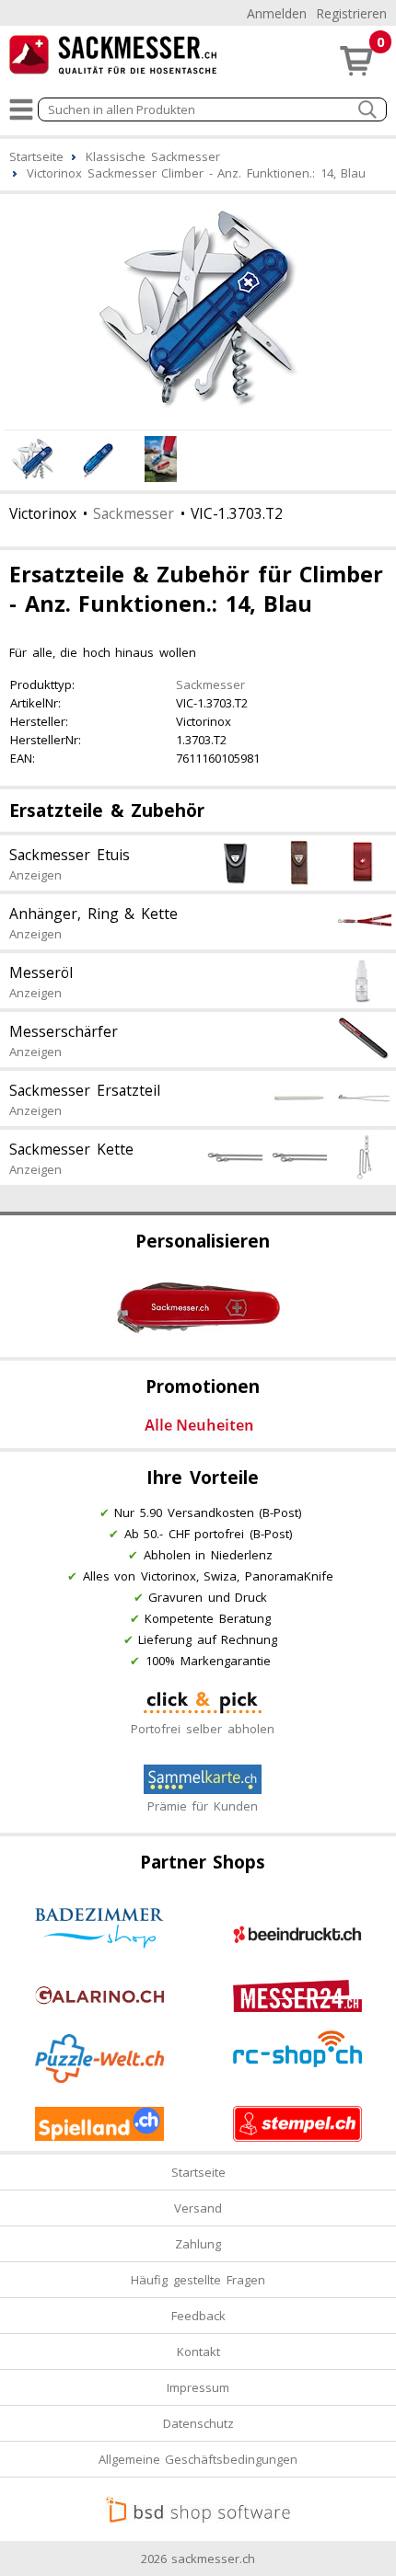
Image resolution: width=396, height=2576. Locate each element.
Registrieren (351, 13)
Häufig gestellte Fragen (198, 2280)
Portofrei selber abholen (202, 1729)
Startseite (198, 2172)
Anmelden (277, 13)
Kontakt (198, 2352)
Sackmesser (134, 513)
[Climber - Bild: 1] (198, 309)
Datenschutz (198, 2423)
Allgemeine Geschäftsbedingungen (198, 2459)
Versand (198, 2208)
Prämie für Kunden (203, 1806)
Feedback (198, 2316)
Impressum (198, 2387)
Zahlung (198, 2244)
